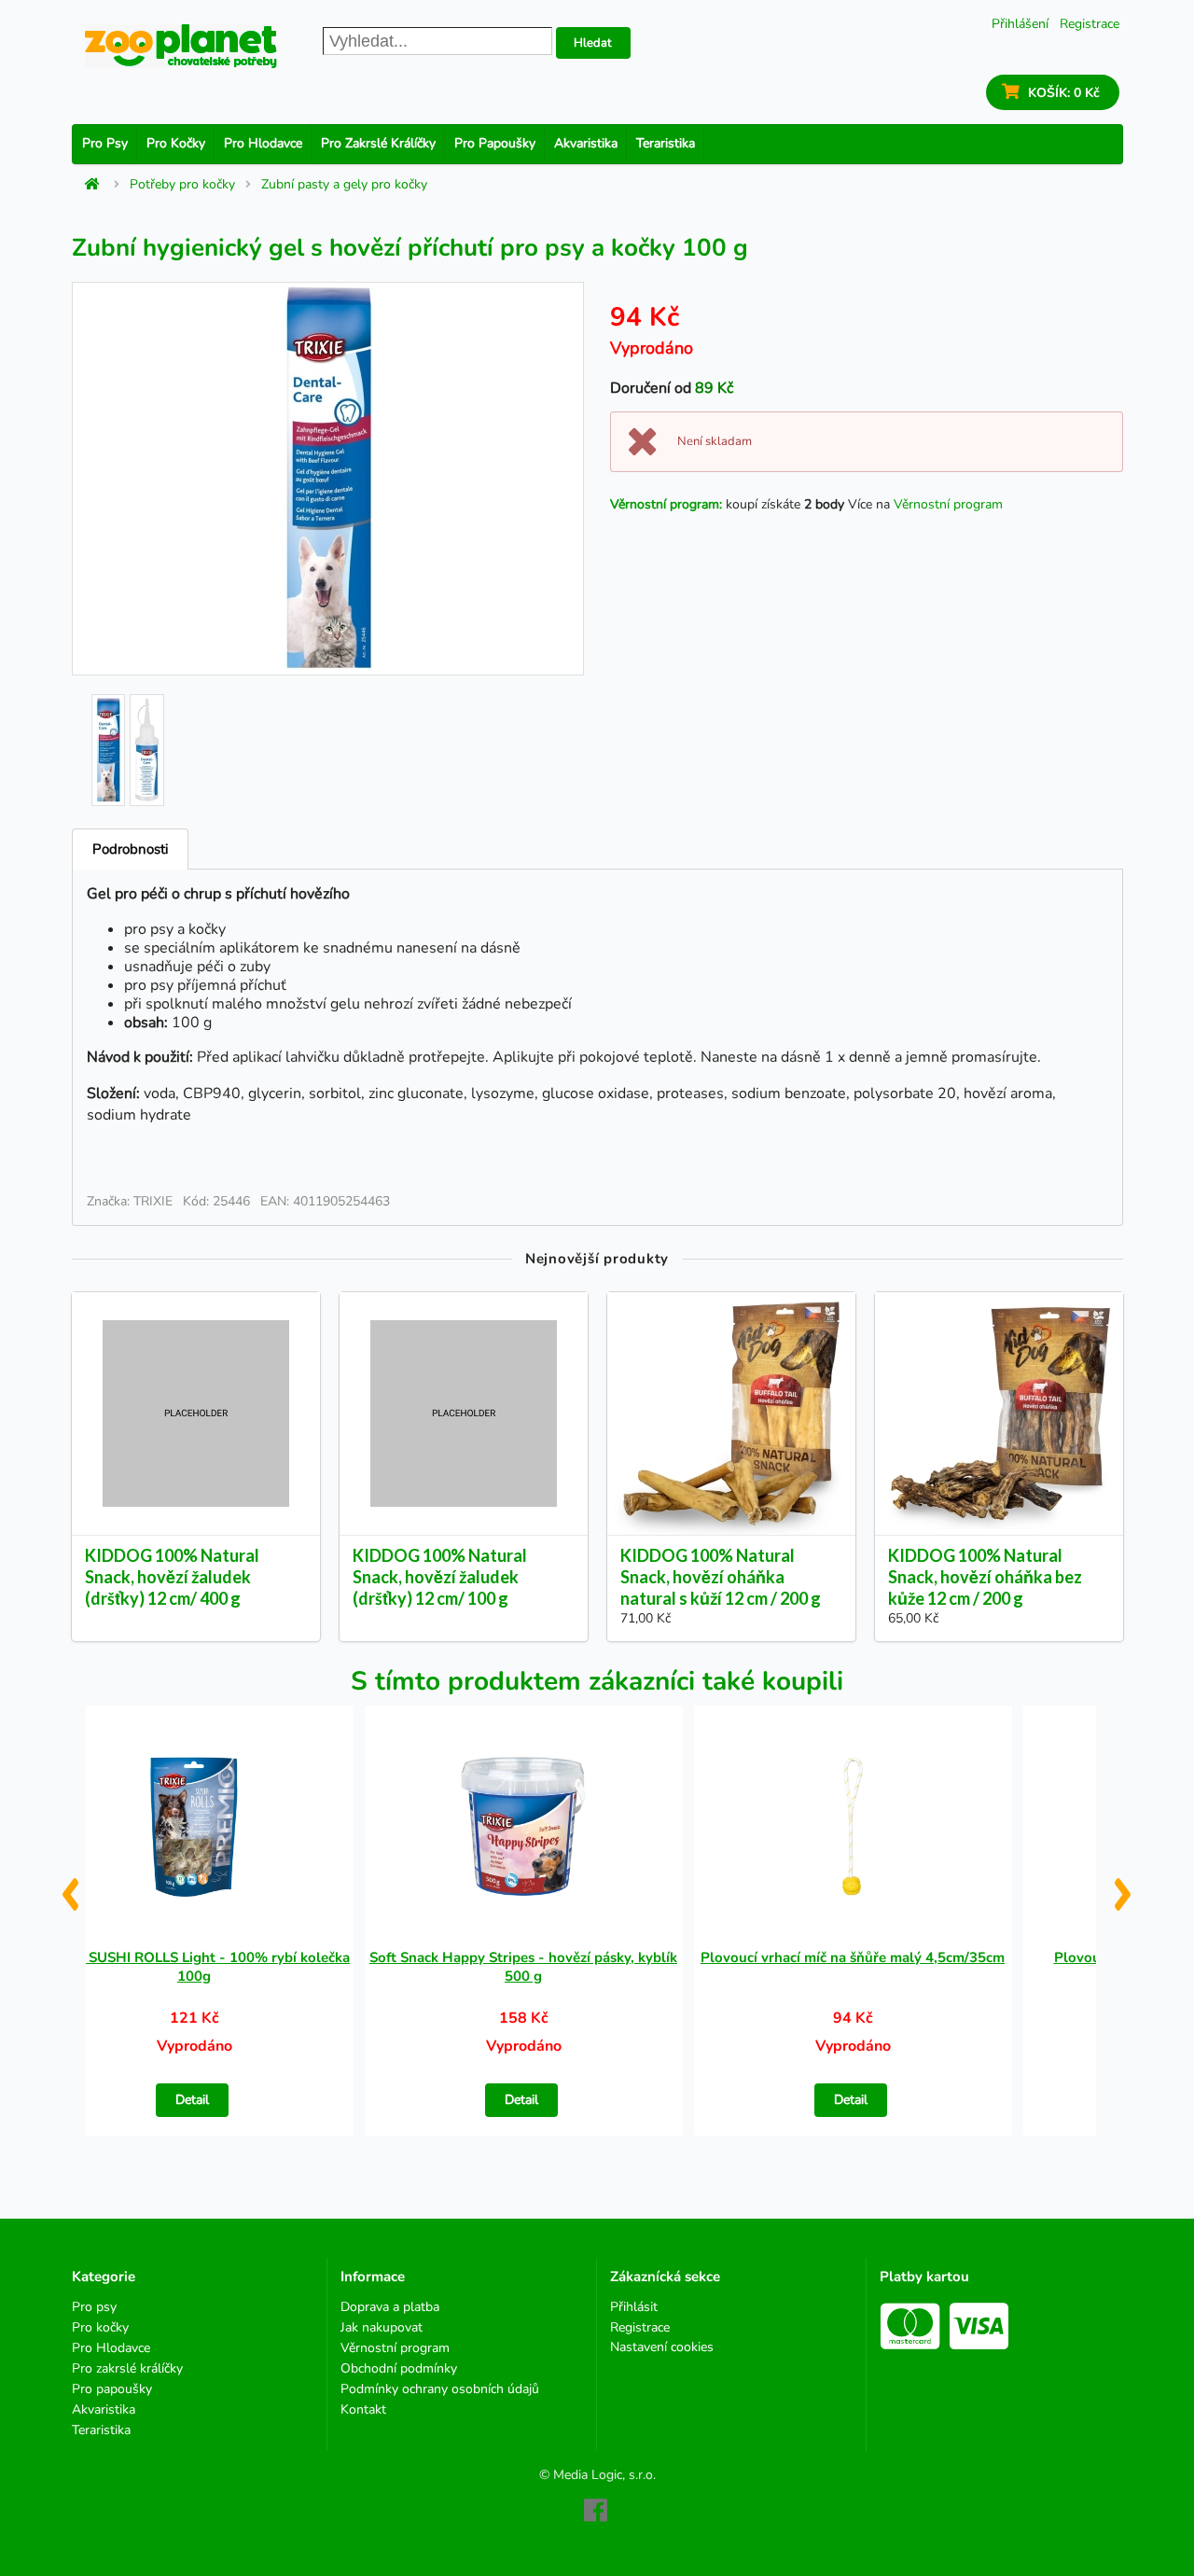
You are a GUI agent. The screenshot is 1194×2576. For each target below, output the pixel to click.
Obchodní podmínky (399, 2368)
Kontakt (363, 2409)
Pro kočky (176, 143)
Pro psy (105, 143)
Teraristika (666, 143)
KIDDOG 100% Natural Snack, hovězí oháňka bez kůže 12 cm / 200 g (985, 1577)
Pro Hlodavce (263, 143)
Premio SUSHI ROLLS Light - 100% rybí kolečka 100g (194, 1967)
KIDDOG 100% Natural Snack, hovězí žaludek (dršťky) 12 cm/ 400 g (172, 1577)
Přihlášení (1020, 24)
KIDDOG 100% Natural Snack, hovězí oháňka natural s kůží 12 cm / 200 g (721, 1577)
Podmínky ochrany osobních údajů (440, 2389)
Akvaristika (586, 143)
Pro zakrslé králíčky (378, 143)
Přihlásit (634, 2308)
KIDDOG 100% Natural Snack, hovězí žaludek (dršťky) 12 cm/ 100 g (440, 1577)
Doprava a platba (390, 2308)
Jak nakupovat (382, 2327)
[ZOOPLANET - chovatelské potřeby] (181, 46)
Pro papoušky (495, 143)
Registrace (1090, 24)
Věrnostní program (948, 504)
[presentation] (69, 1887)
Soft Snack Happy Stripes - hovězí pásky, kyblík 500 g (523, 1967)
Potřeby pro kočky (182, 185)
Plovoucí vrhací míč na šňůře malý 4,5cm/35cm (853, 1957)
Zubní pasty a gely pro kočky (344, 185)
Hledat (593, 43)
